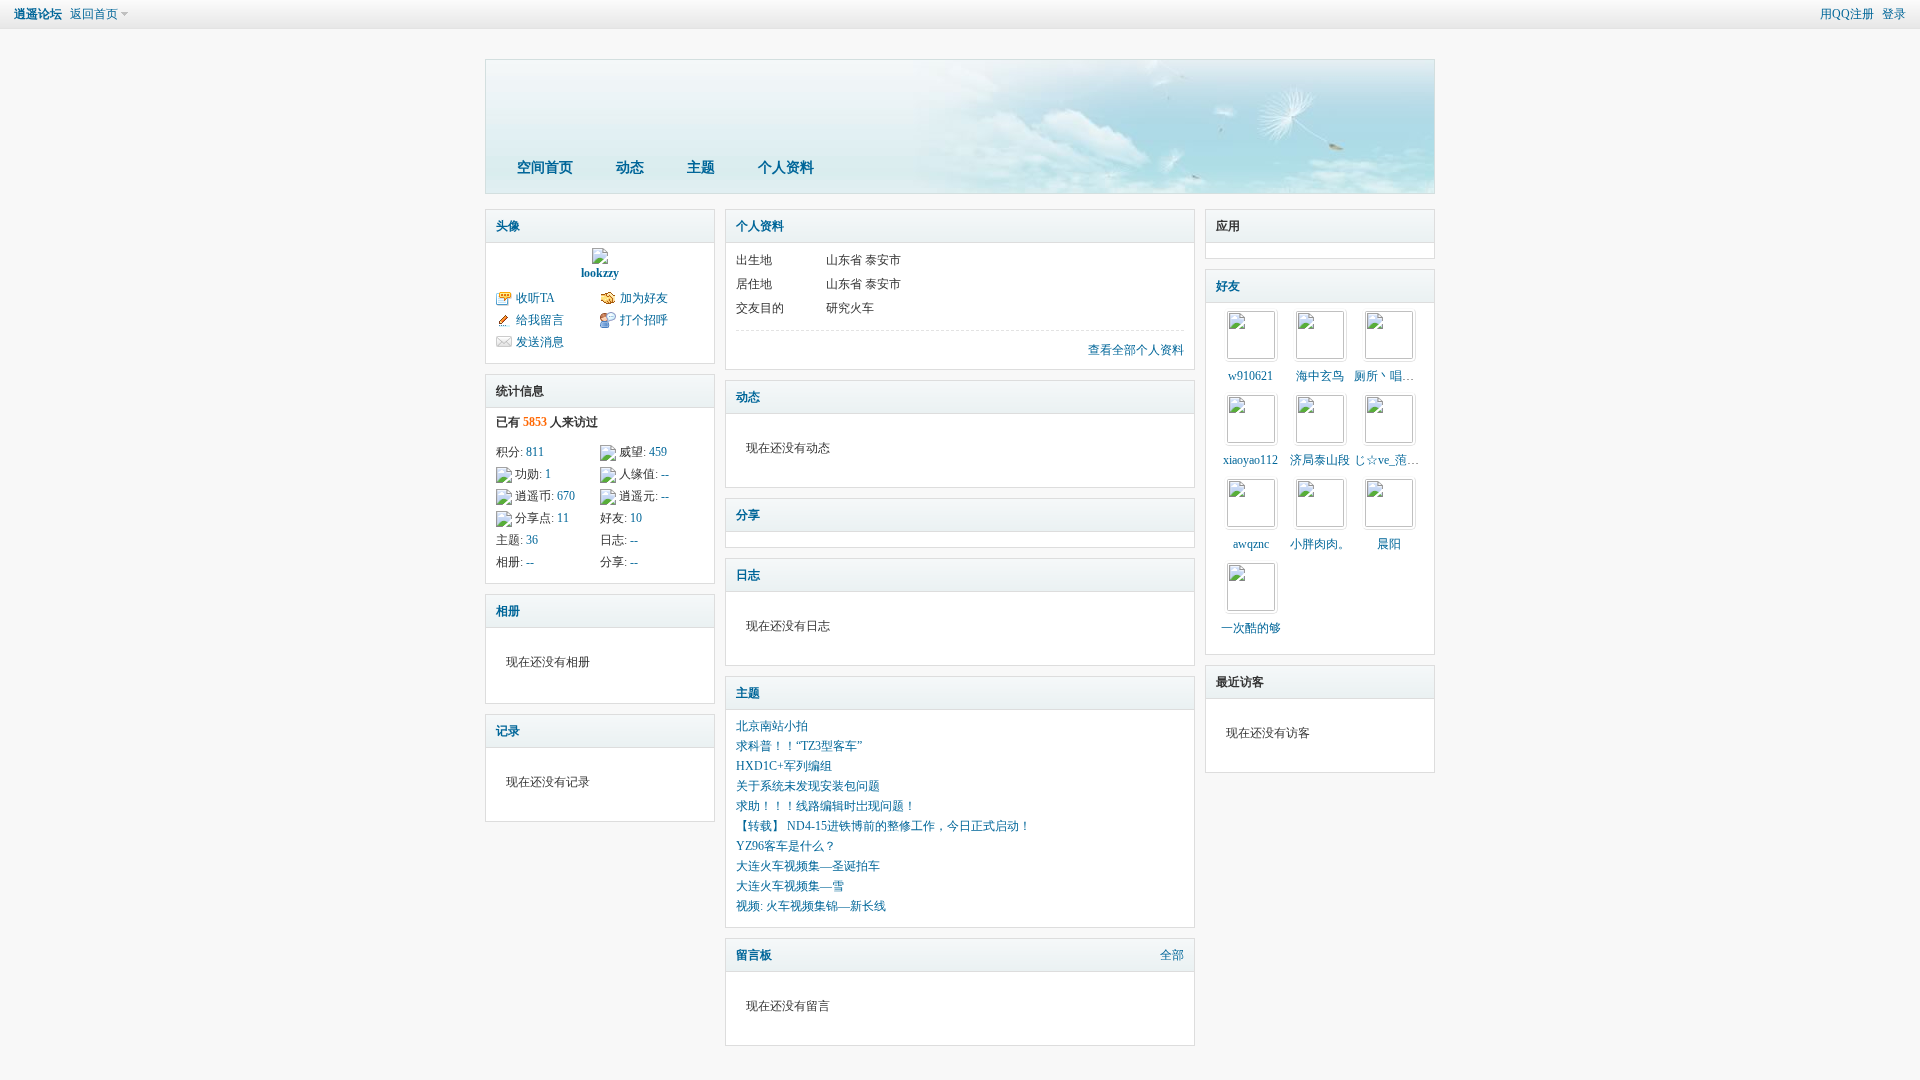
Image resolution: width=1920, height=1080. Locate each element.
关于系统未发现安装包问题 (808, 786)
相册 (508, 611)
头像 (508, 226)
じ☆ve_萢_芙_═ (1397, 460)
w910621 (1250, 376)
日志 (748, 575)
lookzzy (600, 273)
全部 (1172, 955)
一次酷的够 (1251, 628)
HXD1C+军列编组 (784, 766)
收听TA (535, 298)
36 (532, 540)
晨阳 (1389, 544)
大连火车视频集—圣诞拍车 (808, 866)
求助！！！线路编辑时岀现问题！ (826, 806)
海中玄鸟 (1320, 376)
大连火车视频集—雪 (790, 886)
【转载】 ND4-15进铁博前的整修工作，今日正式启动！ (883, 826)
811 (535, 452)
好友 (1228, 286)
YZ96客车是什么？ (786, 846)
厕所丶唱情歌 (1390, 376)
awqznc (1251, 544)
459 (658, 452)
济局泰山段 (1320, 460)
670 (566, 496)
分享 (748, 515)
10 (636, 518)
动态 (630, 167)
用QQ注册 (1847, 14)
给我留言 (540, 320)
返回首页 (94, 14)
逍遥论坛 (38, 14)
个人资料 (786, 167)
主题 (701, 167)
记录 (508, 731)
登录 (1894, 14)
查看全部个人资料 (1136, 350)
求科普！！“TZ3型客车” (799, 746)
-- (665, 474)
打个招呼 (644, 320)
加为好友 (644, 298)
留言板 (754, 955)
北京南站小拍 (772, 726)
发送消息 (540, 342)
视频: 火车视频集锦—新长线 (811, 906)
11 (563, 518)
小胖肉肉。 (1320, 544)
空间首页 (545, 167)
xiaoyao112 (1250, 460)
